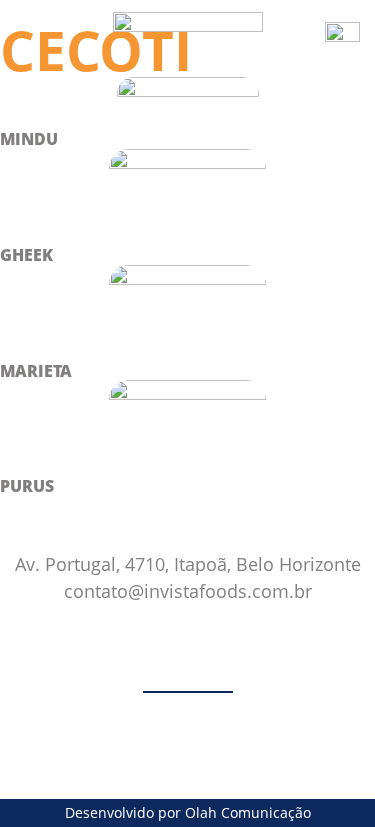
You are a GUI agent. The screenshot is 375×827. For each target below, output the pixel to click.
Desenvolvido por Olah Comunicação (188, 812)
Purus (27, 486)
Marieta (36, 371)
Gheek (26, 255)
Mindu (29, 139)
